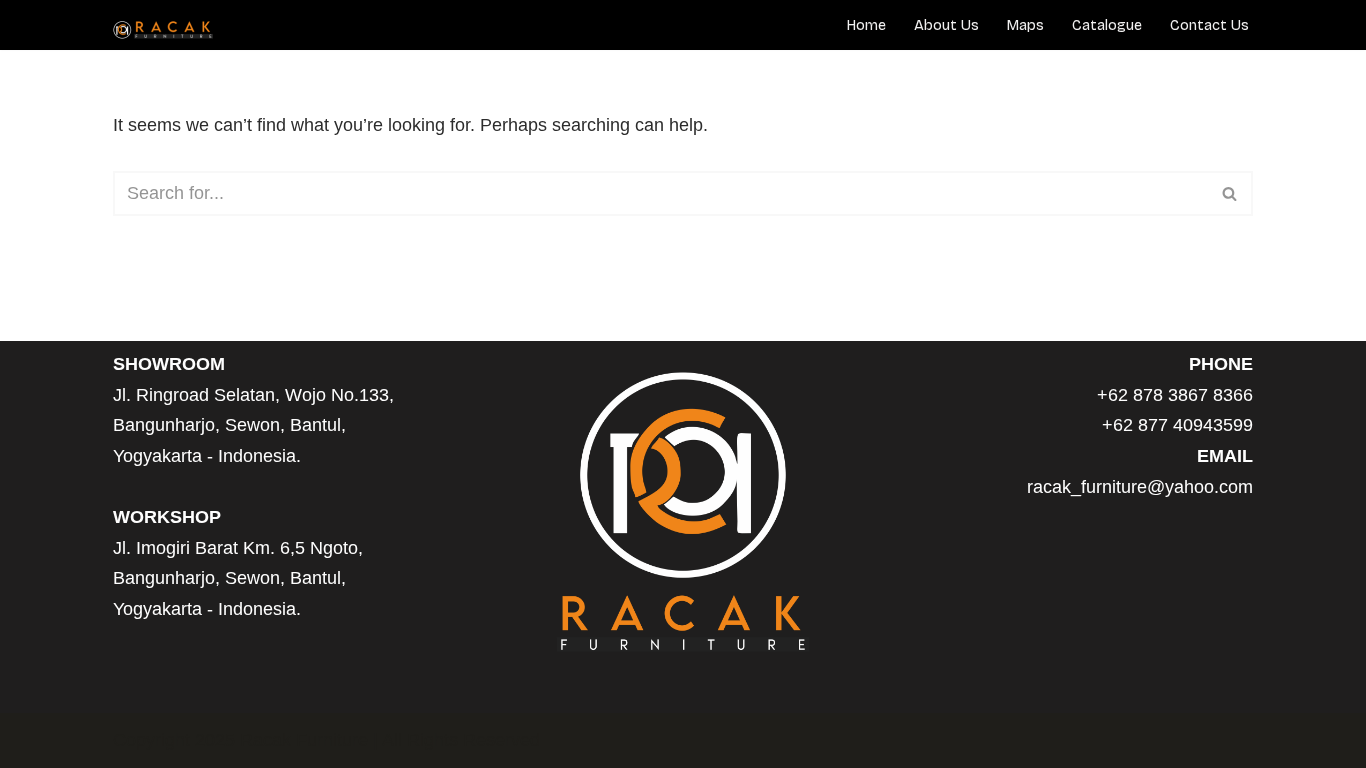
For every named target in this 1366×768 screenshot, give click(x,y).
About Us (946, 25)
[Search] (1230, 193)
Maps (1025, 25)
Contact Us (1209, 25)
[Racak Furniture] (163, 30)
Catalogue (1107, 25)
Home (866, 25)
